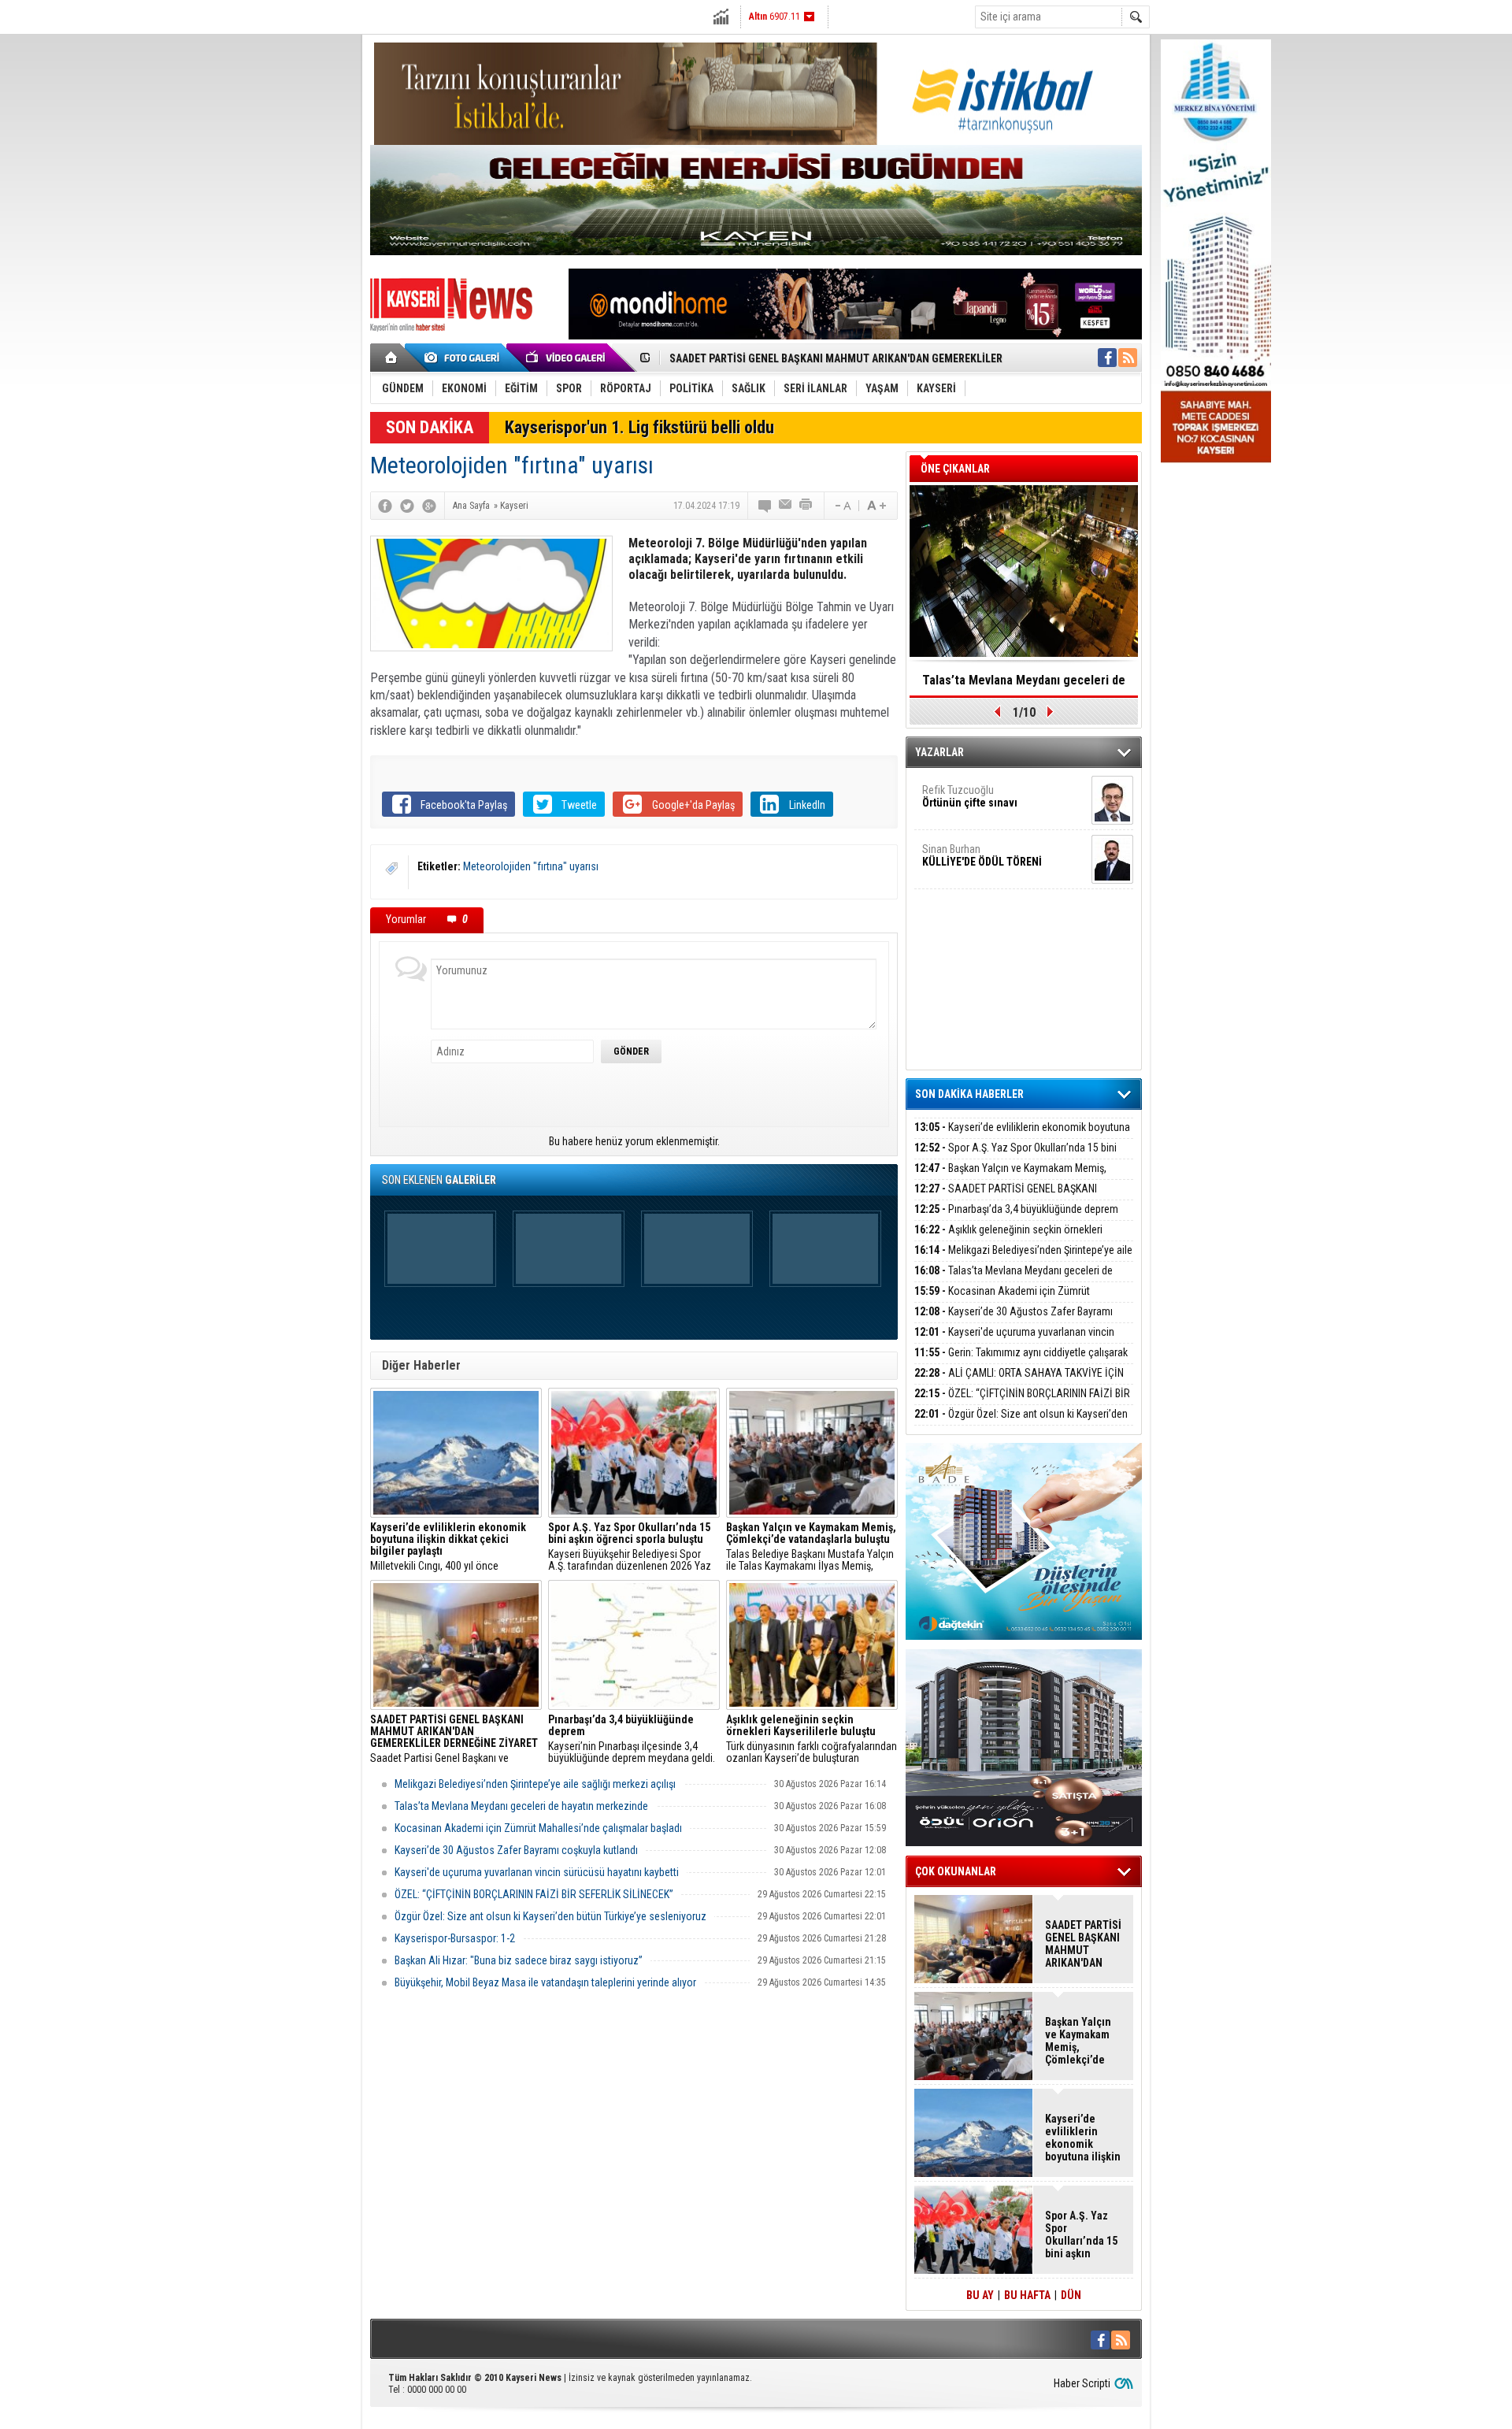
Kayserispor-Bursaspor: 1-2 (455, 1938)
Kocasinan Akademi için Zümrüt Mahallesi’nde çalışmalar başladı (538, 1828)
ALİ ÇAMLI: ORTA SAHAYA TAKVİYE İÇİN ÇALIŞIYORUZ (1019, 1382)
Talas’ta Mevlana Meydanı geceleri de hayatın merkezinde (521, 1806)
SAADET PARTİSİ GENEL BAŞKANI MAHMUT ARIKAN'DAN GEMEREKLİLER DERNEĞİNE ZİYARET (1083, 1944)
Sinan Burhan (982, 855)
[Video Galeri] (567, 358)
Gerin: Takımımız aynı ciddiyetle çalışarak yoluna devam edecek (1021, 1361)
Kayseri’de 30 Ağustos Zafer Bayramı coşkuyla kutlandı (516, 1850)
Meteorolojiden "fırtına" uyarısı (531, 866)
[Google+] (429, 506)
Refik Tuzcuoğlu (970, 796)
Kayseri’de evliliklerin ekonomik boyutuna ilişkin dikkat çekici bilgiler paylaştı (1022, 1136)
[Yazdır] (806, 506)
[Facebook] (385, 506)
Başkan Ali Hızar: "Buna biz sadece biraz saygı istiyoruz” (519, 1960)
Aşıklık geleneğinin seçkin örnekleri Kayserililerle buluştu (1008, 1239)
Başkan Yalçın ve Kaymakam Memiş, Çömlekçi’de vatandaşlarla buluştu (1010, 1177)
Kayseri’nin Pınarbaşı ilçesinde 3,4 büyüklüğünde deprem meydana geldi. (632, 1739)
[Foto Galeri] (465, 358)
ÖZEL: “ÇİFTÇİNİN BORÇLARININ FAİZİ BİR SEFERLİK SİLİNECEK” (534, 1894)
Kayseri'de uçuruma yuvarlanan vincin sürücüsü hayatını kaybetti (537, 1872)
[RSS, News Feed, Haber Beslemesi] (1128, 358)
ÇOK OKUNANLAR (956, 1871)
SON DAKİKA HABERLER (969, 1094)
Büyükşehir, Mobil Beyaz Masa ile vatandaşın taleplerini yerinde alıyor (545, 1982)
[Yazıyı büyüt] (876, 506)
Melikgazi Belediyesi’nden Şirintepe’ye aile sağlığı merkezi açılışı (535, 1784)
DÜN (1071, 2295)
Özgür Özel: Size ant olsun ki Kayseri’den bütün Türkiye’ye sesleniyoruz (550, 1916)
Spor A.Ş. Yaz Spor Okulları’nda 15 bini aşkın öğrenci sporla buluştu (1015, 1157)
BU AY (980, 2295)
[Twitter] (407, 506)
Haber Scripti (1082, 2383)
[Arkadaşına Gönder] (786, 506)
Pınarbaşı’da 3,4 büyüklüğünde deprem (1016, 1209)
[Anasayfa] (392, 358)
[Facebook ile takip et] (1107, 358)
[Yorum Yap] (765, 506)
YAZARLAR (939, 752)
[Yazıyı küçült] (842, 506)
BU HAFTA (1027, 2295)
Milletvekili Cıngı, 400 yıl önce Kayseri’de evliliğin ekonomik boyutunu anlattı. (456, 1547)
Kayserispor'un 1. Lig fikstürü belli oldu (639, 427)
